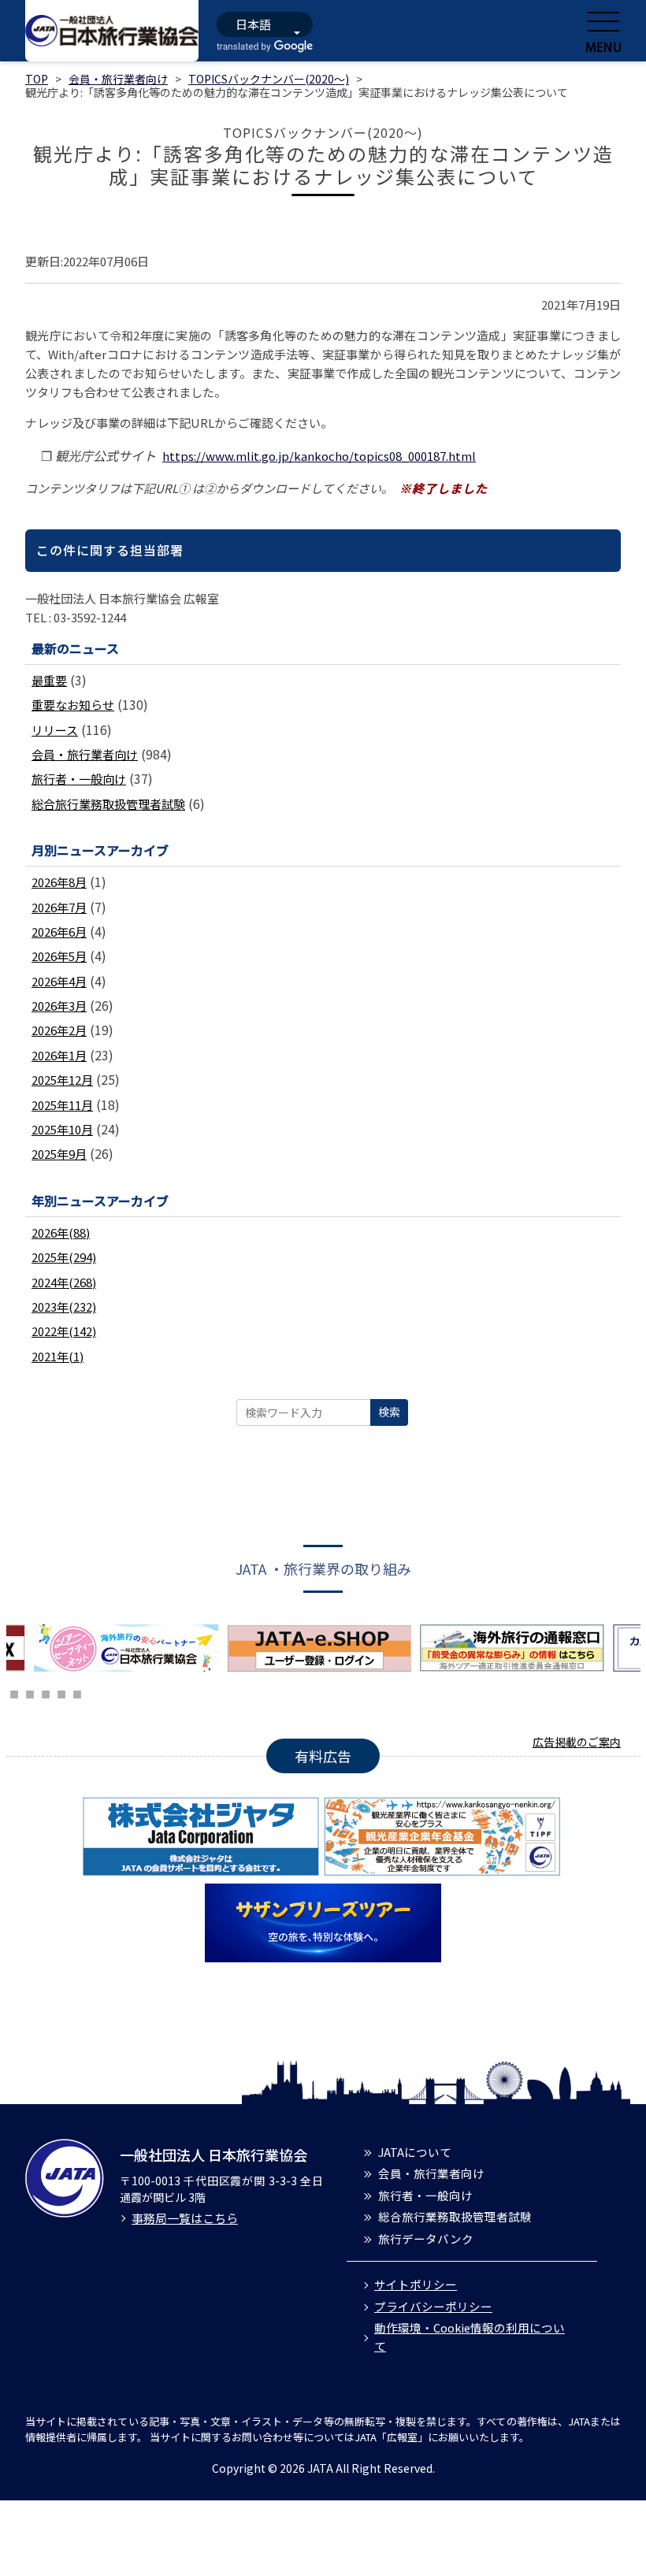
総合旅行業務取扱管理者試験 (108, 804)
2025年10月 (62, 1129)
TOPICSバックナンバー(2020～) (269, 79)
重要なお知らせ (73, 705)
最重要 (49, 680)
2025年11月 (62, 1105)
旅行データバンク (426, 2238)
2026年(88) (61, 1232)
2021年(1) (58, 1356)
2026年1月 (59, 1055)
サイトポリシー (416, 2284)
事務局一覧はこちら (185, 2218)
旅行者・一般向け (79, 779)
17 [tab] (61, 1692)
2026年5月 (59, 956)
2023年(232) (64, 1307)
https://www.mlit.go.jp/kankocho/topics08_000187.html (319, 456)
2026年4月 (59, 981)
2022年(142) (64, 1331)
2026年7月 (59, 907)
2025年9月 (59, 1154)
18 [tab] (77, 1692)
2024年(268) (64, 1282)
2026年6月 (59, 932)
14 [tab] (14, 1692)
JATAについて (415, 2152)
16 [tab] (46, 1692)
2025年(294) (64, 1257)
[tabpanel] (130, 1648)
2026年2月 (59, 1030)
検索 (389, 1412)
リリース (55, 730)
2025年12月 (62, 1080)
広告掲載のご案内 (577, 1742)
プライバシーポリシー (433, 2306)
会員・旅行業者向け (118, 79)
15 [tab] (30, 1692)
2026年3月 (59, 1006)
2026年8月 (59, 882)
